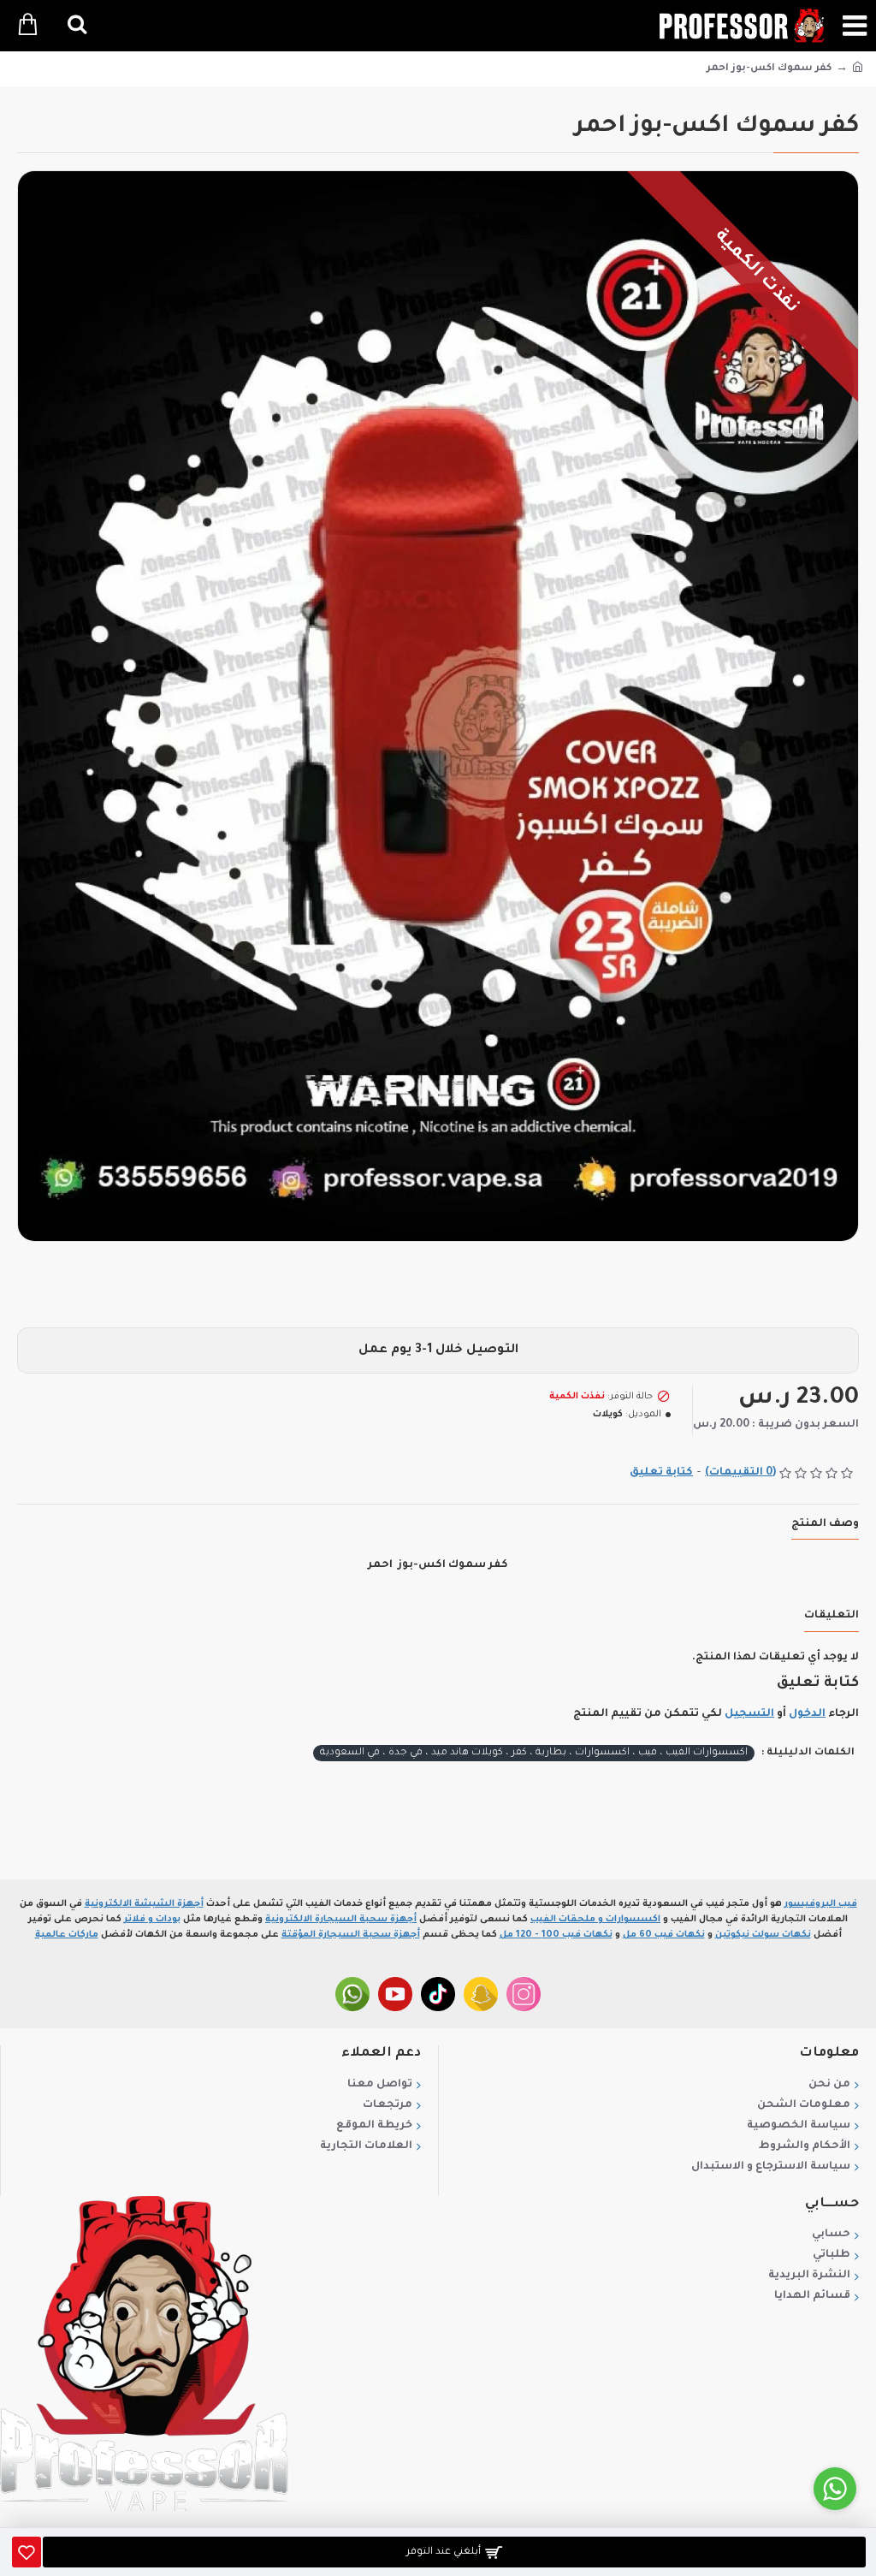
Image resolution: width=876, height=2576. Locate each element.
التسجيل (749, 1714)
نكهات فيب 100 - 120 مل (556, 1935)
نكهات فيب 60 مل (664, 1935)
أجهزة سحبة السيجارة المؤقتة (351, 1935)
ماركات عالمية (67, 1935)
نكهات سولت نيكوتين (763, 1935)
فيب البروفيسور (821, 1904)
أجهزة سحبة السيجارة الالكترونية (341, 1920)
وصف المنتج (825, 1524)
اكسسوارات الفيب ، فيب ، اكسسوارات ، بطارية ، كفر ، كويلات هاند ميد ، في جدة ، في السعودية (534, 1753)
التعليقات (832, 1616)
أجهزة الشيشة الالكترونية (144, 1904)
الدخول (807, 1714)
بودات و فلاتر (152, 1920)
